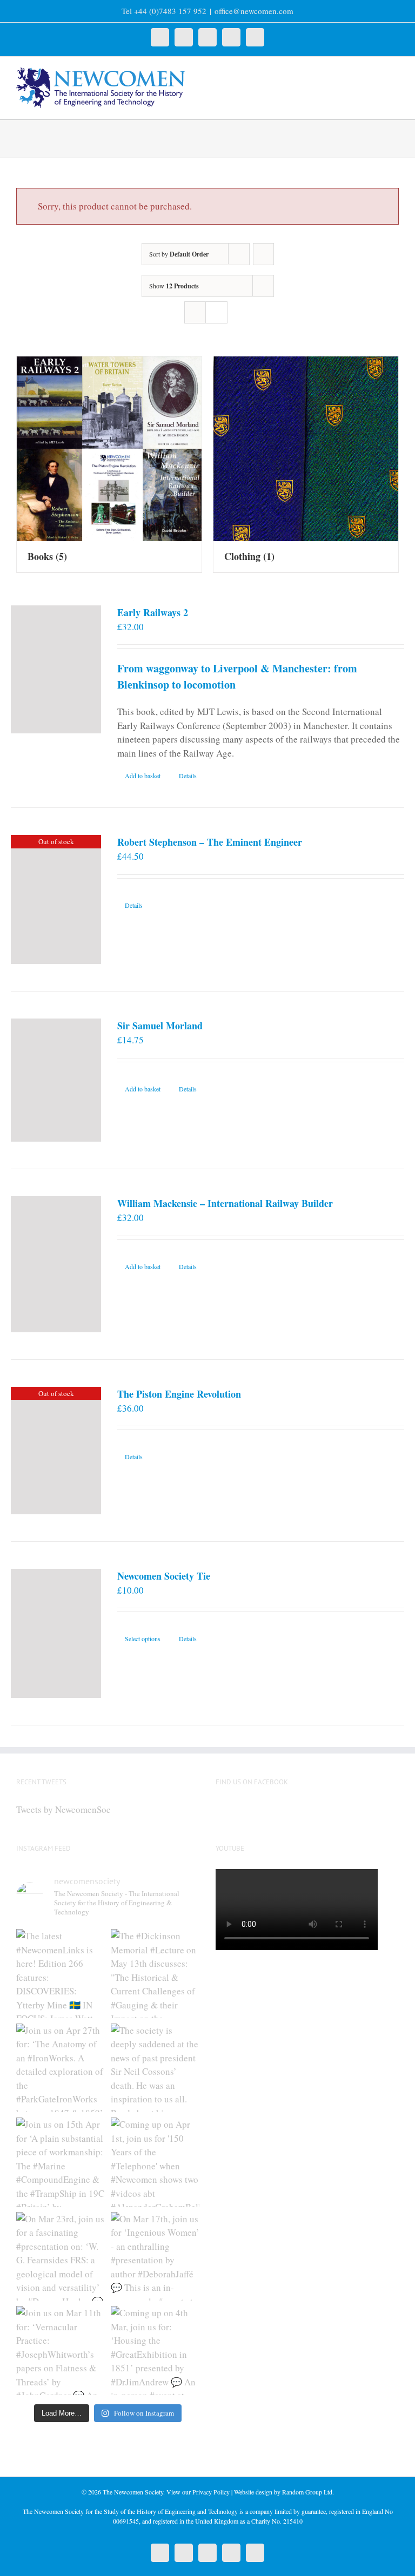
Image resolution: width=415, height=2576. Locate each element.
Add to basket (143, 776)
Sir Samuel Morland (160, 1026)
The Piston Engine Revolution (179, 1394)
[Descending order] (263, 254)
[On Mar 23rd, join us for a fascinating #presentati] (61, 2257)
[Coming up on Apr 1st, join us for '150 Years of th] (155, 2162)
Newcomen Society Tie (164, 1576)
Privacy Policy (211, 2492)
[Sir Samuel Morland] (56, 1080)
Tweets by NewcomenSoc (63, 1809)
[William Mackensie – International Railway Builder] (56, 1264)
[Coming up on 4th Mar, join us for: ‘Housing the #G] (155, 2351)
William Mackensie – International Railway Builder (225, 1203)
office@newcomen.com (254, 11)
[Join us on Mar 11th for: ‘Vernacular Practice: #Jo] (61, 2351)
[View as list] (216, 312)
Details (188, 776)
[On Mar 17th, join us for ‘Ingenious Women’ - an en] (155, 2257)
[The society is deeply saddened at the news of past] (155, 2068)
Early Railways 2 (153, 612)
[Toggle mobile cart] (375, 73)
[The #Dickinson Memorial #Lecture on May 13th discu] (155, 1974)
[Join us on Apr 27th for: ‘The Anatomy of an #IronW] (61, 2068)
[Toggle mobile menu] (394, 73)
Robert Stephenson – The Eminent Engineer (210, 842)
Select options (143, 1638)
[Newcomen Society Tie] (56, 1634)
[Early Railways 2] (56, 669)
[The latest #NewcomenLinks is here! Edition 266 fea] (61, 1974)
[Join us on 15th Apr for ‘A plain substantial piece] (61, 2162)
